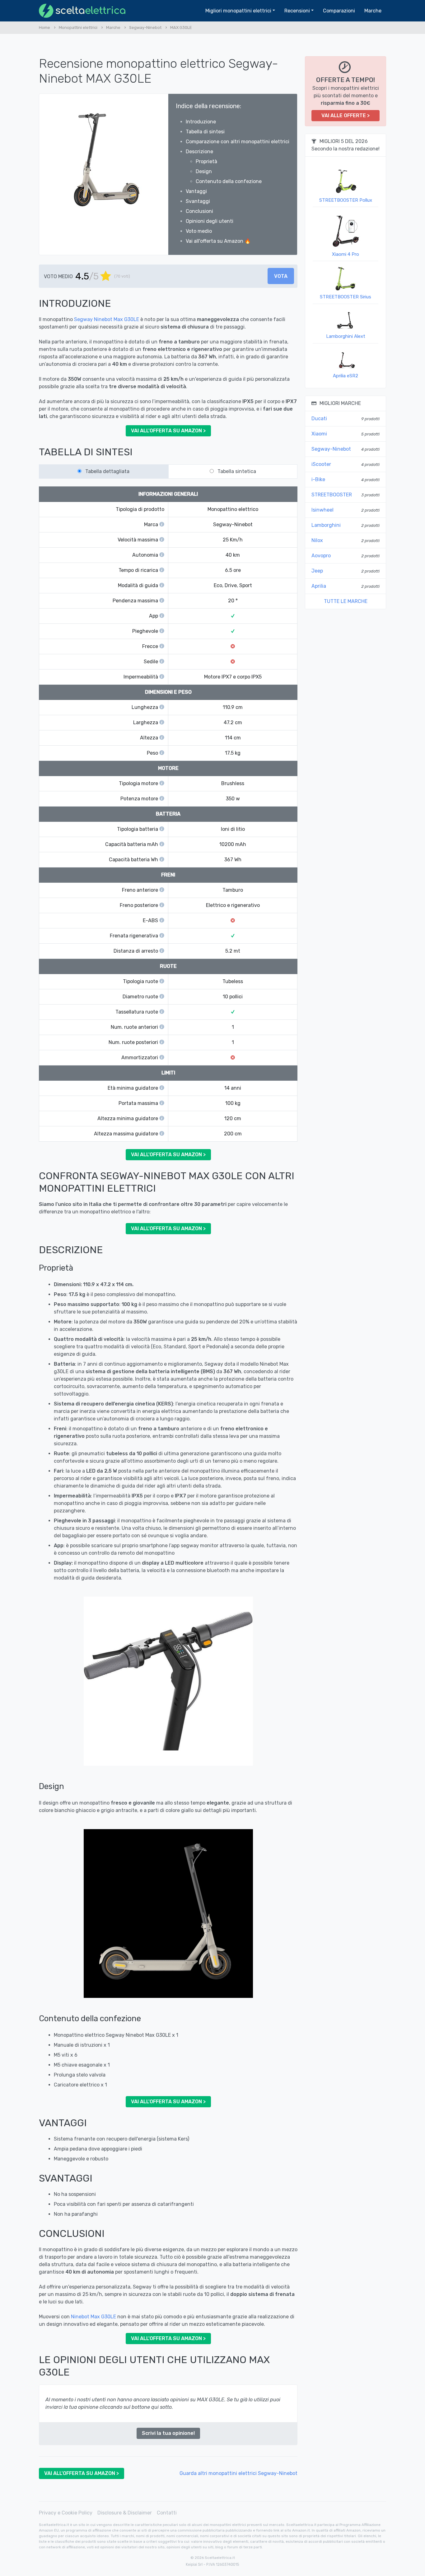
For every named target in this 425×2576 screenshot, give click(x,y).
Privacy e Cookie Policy (66, 2513)
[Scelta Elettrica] (82, 11)
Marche (373, 11)
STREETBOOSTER (332, 495)
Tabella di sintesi (205, 132)
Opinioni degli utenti (210, 221)
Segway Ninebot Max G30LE (107, 319)
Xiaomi (319, 434)
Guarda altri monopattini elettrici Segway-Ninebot (238, 2473)
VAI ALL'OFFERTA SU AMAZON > (168, 431)
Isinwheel (322, 510)
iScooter (321, 464)
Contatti (167, 2513)
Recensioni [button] (297, 11)
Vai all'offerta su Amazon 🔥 (218, 241)
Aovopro (321, 556)
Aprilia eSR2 (346, 376)
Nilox (317, 540)
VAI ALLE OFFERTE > (346, 115)
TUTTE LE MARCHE (346, 601)
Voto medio (199, 231)
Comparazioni (339, 11)
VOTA (281, 276)
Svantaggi (198, 201)
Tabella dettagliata (107, 471)
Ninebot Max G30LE (93, 2317)
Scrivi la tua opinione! (168, 2433)
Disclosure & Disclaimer (125, 2513)
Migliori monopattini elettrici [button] (238, 11)
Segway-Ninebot (331, 449)
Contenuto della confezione (229, 181)
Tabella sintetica (237, 471)
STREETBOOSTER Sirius (346, 297)
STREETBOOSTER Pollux (346, 200)
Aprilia (319, 586)
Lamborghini (326, 525)
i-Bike (318, 479)
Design (204, 171)
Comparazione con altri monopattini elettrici (238, 142)
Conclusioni (199, 211)
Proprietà (206, 161)
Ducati (319, 419)
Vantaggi (196, 191)
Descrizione (199, 152)
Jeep (317, 571)
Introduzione (201, 122)
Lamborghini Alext (346, 336)
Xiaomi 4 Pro (346, 254)
